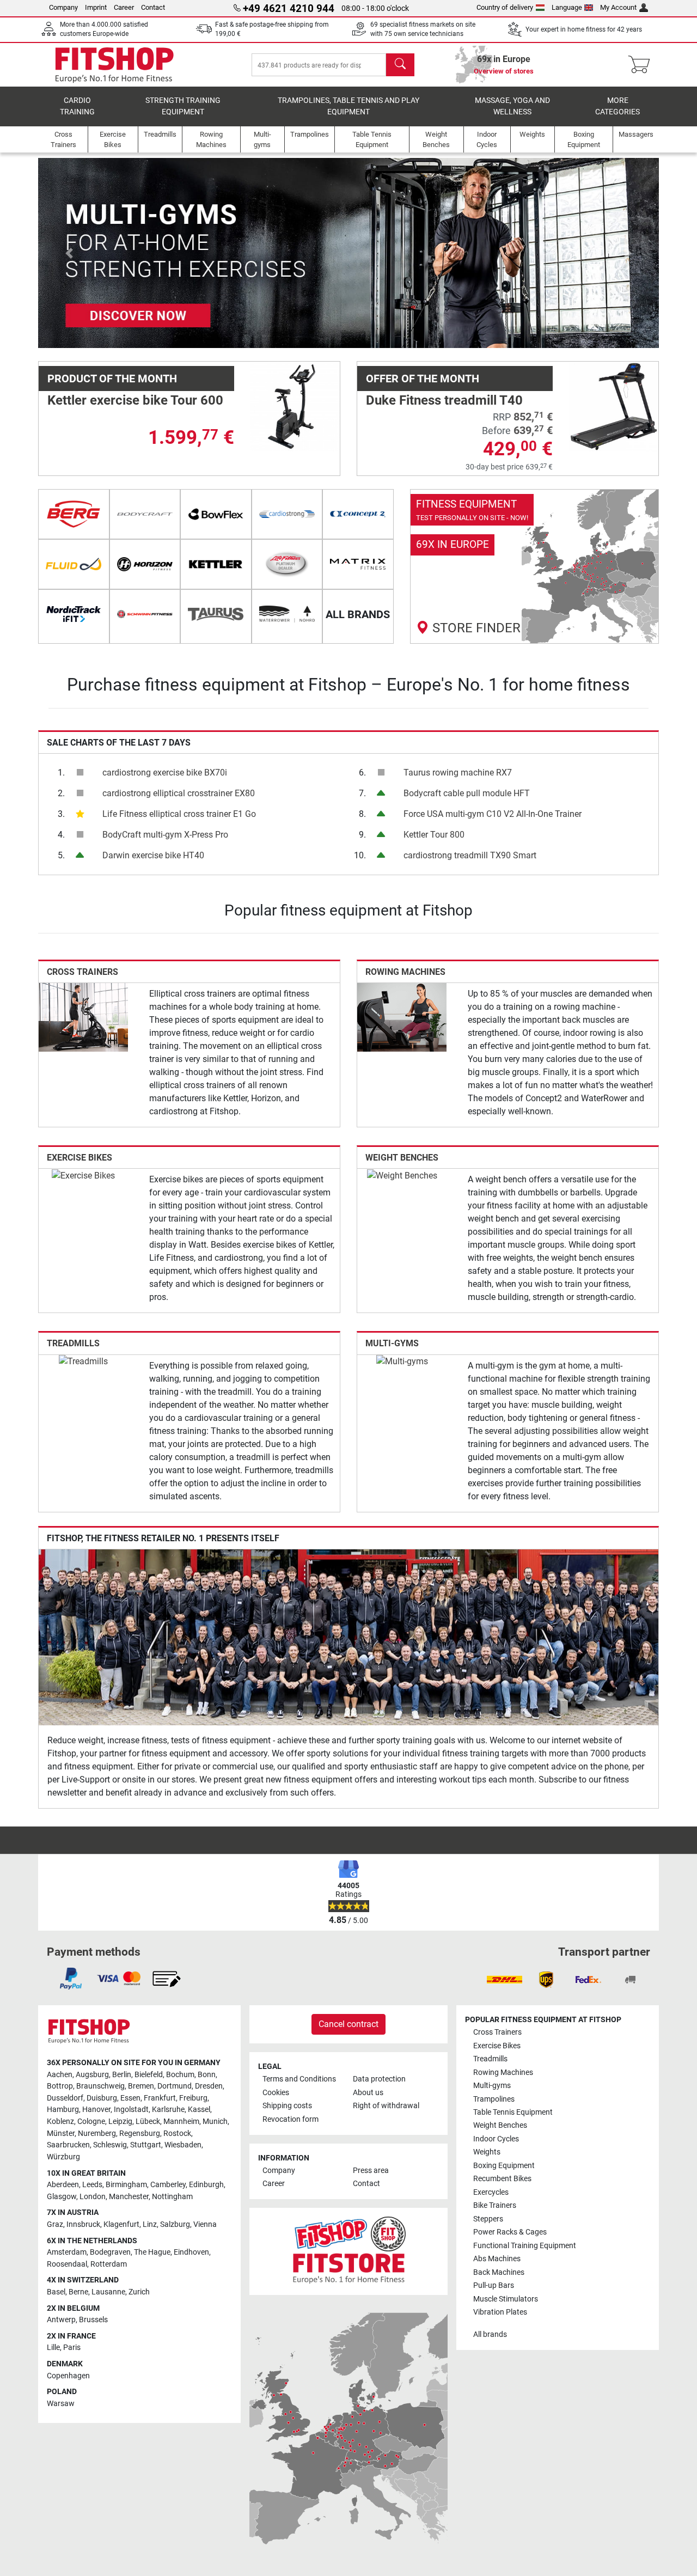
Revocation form (291, 2119)
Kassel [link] (199, 2110)
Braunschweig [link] (100, 2086)
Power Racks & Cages (510, 2232)
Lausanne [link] (108, 2292)
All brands (490, 2334)
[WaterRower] (287, 614)
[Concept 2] (358, 514)
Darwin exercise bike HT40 (153, 855)
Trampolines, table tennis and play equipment (348, 106)
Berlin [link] (122, 2075)
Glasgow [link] (62, 2197)
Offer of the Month (423, 379)
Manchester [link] (129, 2197)
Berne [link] (78, 2292)
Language (567, 7)
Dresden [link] (209, 2086)
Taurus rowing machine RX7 (458, 773)
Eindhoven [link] (191, 2252)
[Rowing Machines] (402, 1017)
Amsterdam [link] (67, 2252)
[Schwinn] (145, 614)
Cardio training (77, 106)
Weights (487, 2152)
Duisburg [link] (102, 2098)
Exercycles (491, 2192)
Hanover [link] (96, 2110)
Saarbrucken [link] (68, 2145)
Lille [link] (53, 2348)
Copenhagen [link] (68, 2376)
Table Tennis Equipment (513, 2112)
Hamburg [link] (63, 2110)
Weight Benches (402, 1158)
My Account (618, 7)
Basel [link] (56, 2292)
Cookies (276, 2093)
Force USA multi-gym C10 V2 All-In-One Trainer (493, 814)
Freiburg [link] (193, 2098)
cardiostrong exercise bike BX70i (165, 773)
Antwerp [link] (61, 2320)
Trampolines (494, 2099)
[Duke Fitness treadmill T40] (614, 406)
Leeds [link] (92, 2185)
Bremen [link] (141, 2086)
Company (63, 7)
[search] (400, 65)
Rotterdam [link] (109, 2264)
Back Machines (499, 2272)
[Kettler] (216, 564)
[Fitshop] (114, 64)
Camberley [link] (168, 2185)
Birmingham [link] (126, 2185)
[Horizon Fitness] (145, 564)
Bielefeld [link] (149, 2075)
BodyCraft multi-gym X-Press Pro (165, 835)
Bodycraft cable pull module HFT (467, 793)
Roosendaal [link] (67, 2264)
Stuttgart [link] (146, 2145)
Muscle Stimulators (506, 2299)
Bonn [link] (207, 2075)
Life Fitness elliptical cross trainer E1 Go (179, 814)
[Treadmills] (83, 1361)
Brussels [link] (93, 2320)
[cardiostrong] (287, 514)
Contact (153, 7)
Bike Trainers (495, 2205)
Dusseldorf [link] (65, 2098)
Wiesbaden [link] (183, 2145)
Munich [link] (215, 2122)
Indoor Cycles (496, 2139)
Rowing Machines (405, 972)
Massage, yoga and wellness (512, 106)
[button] (69, 253)
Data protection (379, 2079)
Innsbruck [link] (83, 2224)
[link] (535, 566)
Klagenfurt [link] (121, 2224)
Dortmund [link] (175, 2086)
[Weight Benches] (402, 1175)
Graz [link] (55, 2224)
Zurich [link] (139, 2292)
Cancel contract (348, 2024)
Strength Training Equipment (183, 106)
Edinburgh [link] (206, 2185)
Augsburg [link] (92, 2075)
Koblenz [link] (60, 2122)
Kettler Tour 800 (434, 835)
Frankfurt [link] (160, 2098)
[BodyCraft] (145, 514)
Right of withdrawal (386, 2106)
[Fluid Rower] (74, 564)
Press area (371, 2171)
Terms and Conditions (299, 2079)
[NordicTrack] (74, 614)
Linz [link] (150, 2224)
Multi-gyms (392, 1343)
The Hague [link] (152, 2252)
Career (124, 7)
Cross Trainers (82, 972)
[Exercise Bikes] (83, 1175)
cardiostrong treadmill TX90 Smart (470, 855)
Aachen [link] (60, 2075)
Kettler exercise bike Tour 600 (135, 400)
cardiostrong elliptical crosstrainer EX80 (179, 793)
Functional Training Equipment (525, 2246)
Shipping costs (287, 2106)
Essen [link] (130, 2098)
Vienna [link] (205, 2224)
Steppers (488, 2219)
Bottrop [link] (60, 2086)
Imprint (96, 7)
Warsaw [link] (61, 2404)
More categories (617, 106)
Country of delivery (505, 7)
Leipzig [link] (120, 2122)
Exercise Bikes (80, 1158)
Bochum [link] (180, 2075)
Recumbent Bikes (502, 2179)
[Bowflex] (216, 514)
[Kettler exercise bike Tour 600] (295, 406)
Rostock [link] (177, 2134)
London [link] (93, 2197)
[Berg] (74, 514)
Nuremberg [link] (97, 2134)
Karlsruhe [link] (168, 2110)
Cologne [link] (91, 2122)
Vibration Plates (500, 2312)
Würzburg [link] (63, 2157)
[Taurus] (216, 614)
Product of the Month (112, 379)
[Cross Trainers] (83, 1017)
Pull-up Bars (494, 2285)
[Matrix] (358, 564)
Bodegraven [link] (110, 2252)
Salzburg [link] (175, 2224)
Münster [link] (61, 2134)
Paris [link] (72, 2348)
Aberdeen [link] (63, 2185)
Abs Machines (497, 2259)
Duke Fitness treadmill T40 (444, 400)
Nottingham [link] (172, 2197)
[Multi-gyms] (402, 1361)
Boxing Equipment (504, 2166)
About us (368, 2093)
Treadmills (73, 1343)
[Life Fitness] (287, 564)
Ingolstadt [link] (131, 2110)
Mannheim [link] (181, 2122)
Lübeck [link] (148, 2122)
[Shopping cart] (642, 65)
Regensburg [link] (140, 2134)
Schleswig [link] (110, 2145)
